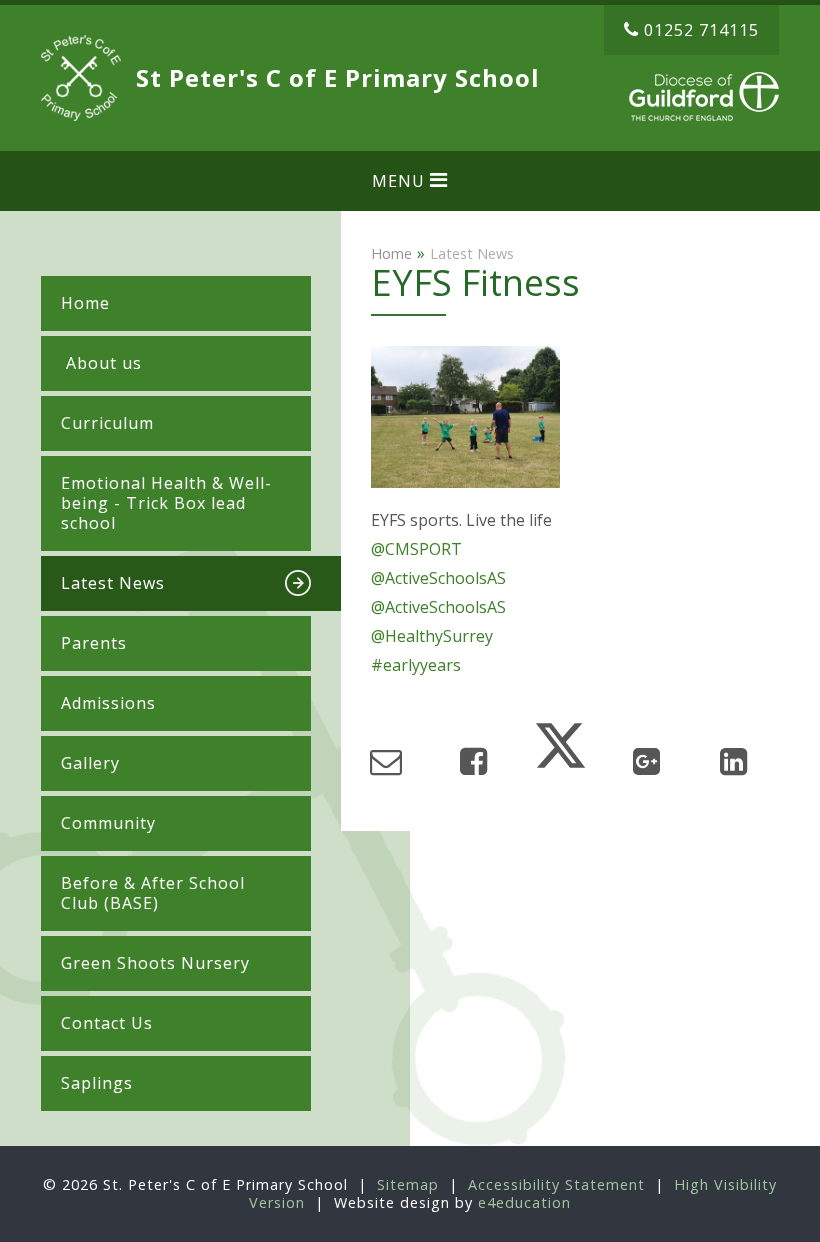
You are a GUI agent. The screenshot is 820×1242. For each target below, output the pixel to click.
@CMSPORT (416, 549)
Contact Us (107, 1023)
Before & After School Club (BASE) (153, 893)
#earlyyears (416, 665)
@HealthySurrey (432, 636)
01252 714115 (701, 30)
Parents (94, 643)
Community (108, 823)
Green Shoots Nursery (155, 963)
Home (85, 303)
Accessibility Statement (556, 1184)
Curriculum (107, 423)
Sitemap (408, 1184)
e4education (524, 1202)
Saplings (97, 1083)
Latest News (113, 583)
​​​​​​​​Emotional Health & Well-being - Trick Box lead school (166, 503)
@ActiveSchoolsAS (438, 578)
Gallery (90, 763)
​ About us (101, 363)
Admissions (108, 703)
